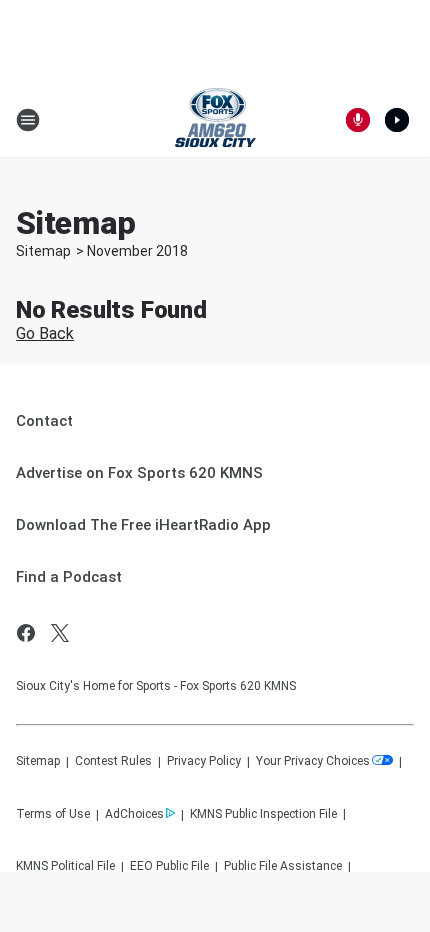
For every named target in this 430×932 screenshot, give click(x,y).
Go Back (45, 333)
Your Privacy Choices (313, 761)
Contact (44, 421)
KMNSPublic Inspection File (263, 814)
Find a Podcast (69, 577)
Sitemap (43, 251)
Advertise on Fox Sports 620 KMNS (139, 473)
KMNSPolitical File (65, 866)
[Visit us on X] (60, 633)
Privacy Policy (204, 761)
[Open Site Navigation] (28, 120)
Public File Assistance (283, 866)
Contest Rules (113, 761)
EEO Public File (169, 866)
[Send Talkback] (358, 120)
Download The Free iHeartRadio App (143, 525)
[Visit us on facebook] (26, 633)
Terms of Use (53, 814)
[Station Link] (215, 120)
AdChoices (134, 814)
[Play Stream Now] (397, 120)
